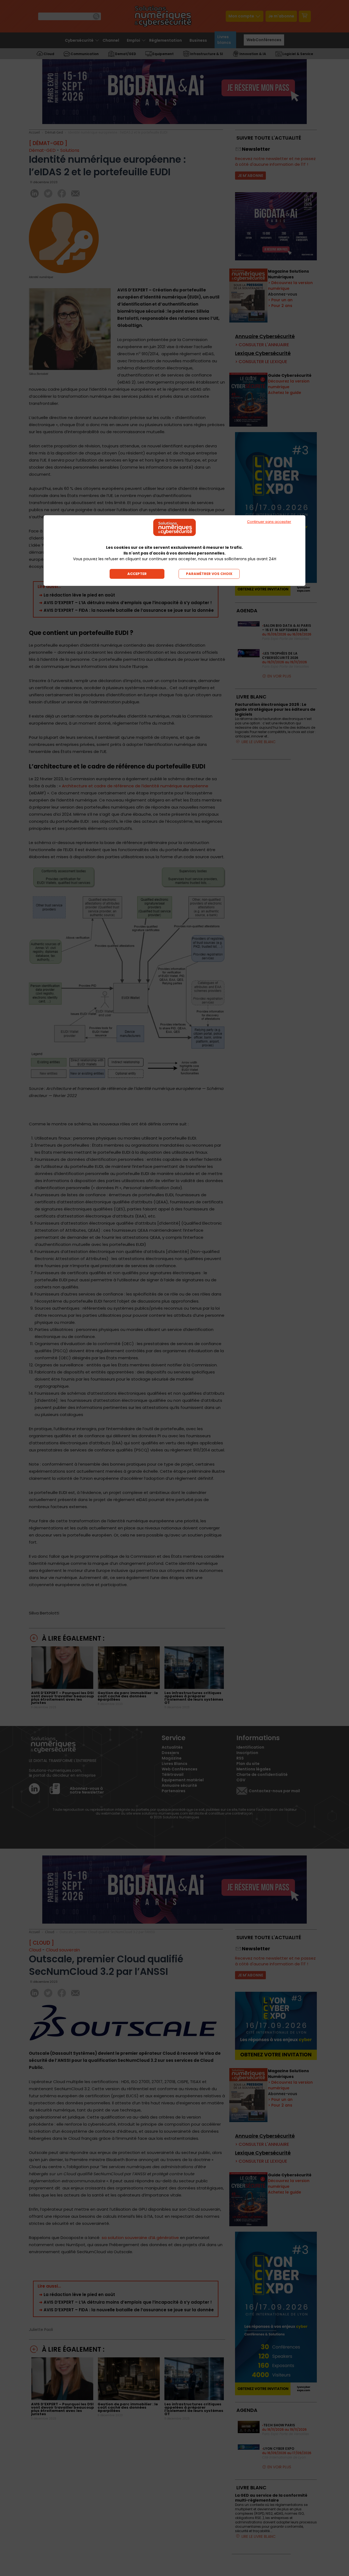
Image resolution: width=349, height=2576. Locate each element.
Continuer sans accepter (269, 522)
